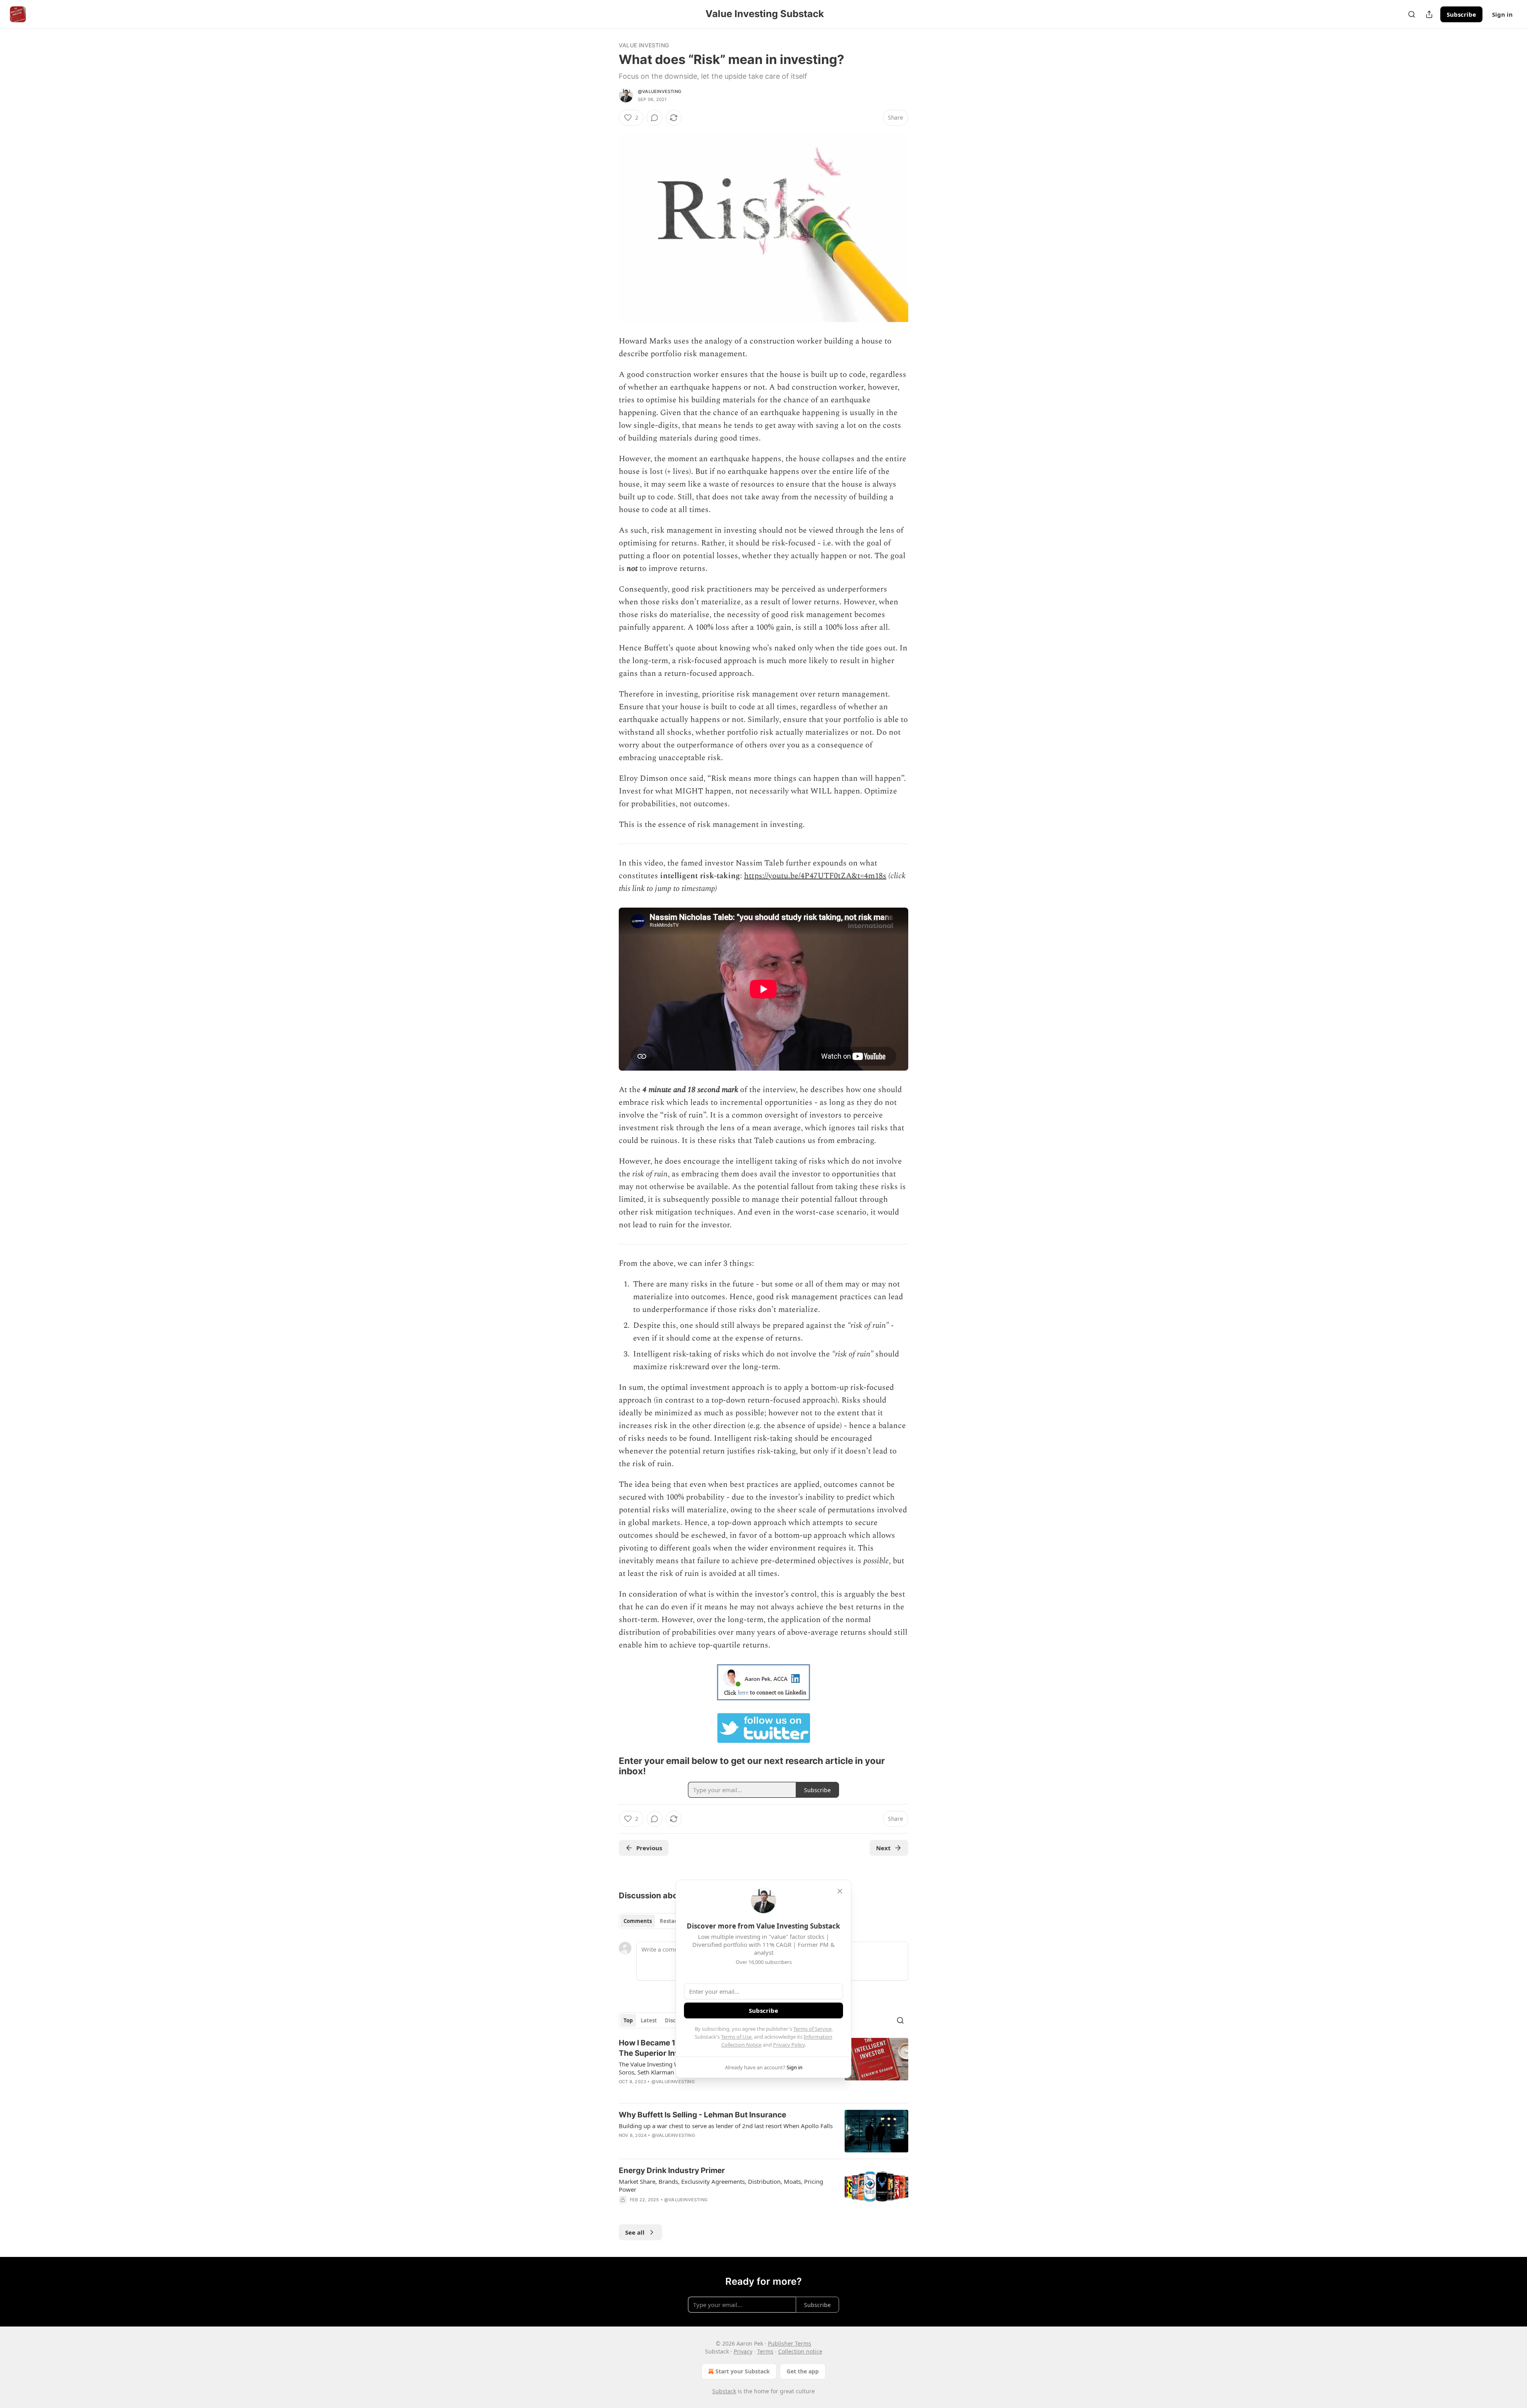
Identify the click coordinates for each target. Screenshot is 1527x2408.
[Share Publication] (1429, 14)
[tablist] (653, 1921)
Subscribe (1461, 14)
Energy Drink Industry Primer (672, 2170)
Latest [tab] (649, 2020)
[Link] (608, 1766)
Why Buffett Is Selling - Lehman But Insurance (702, 2115)
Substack (724, 2391)
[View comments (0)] (655, 118)
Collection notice (800, 2351)
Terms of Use (736, 2037)
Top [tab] (628, 2020)
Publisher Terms (790, 2343)
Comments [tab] (638, 1921)
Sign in (1502, 14)
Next (883, 1848)
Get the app (803, 2371)
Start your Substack (743, 2371)
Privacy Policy (789, 2045)
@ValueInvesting (660, 91)
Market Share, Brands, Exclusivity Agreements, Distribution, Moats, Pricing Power (721, 2185)
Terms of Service (812, 2029)
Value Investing (644, 45)
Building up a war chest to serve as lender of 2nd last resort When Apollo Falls (726, 2126)
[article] (763, 2131)
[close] (840, 1891)
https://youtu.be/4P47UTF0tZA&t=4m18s (815, 876)
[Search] (1412, 14)
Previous (649, 1848)
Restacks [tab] (671, 1921)
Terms (765, 2351)
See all (635, 2232)
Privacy (743, 2351)
